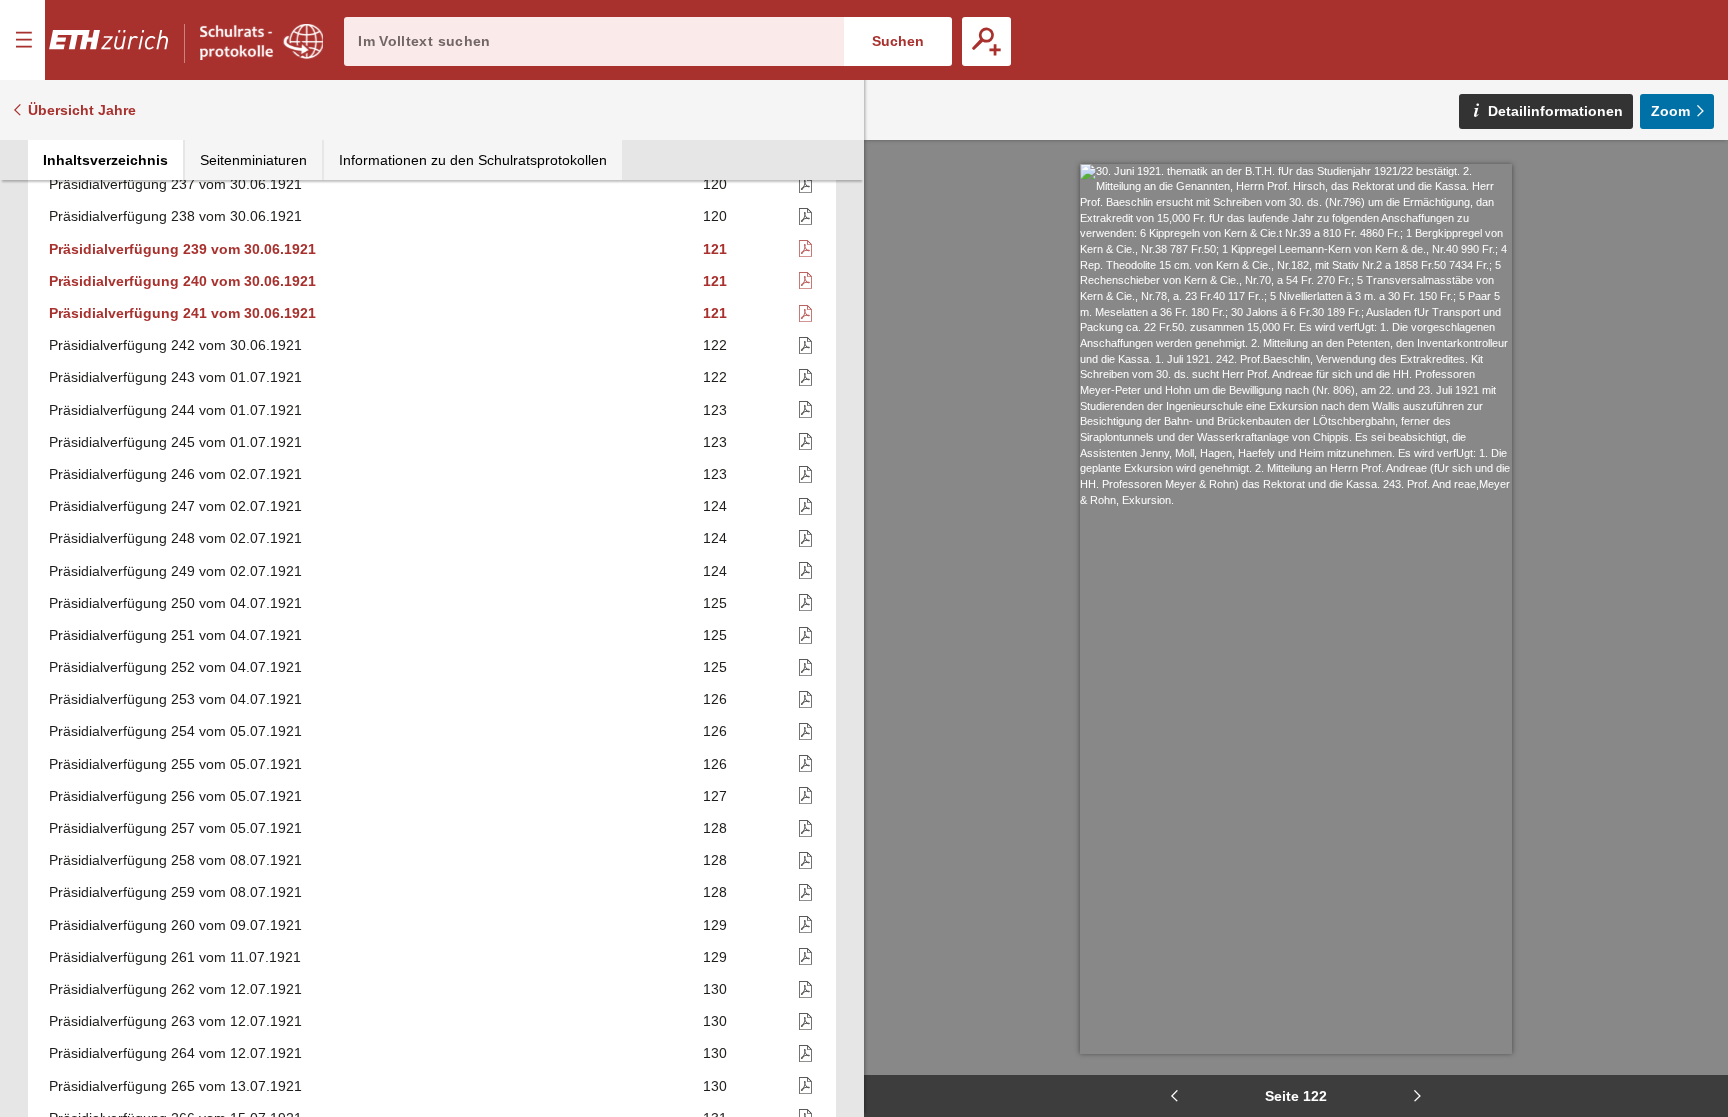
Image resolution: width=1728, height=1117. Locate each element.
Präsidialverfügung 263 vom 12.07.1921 (175, 1021)
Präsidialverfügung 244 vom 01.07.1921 (175, 410)
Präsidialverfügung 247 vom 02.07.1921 (175, 506)
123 (715, 410)
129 (715, 925)
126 (715, 699)
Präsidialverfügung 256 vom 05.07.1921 (175, 796)
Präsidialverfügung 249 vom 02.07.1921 (175, 571)
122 (715, 345)
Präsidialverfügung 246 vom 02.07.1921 (175, 474)
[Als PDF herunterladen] (773, 184)
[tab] (105, 160)
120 (715, 184)
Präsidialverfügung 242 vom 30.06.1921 (175, 345)
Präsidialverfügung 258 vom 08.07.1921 (175, 860)
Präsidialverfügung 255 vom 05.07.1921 (175, 764)
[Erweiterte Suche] (986, 41)
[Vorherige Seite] (1174, 1096)
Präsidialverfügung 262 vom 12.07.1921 (175, 989)
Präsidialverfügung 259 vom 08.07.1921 (175, 892)
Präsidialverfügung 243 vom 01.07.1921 (175, 377)
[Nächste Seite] (1418, 1096)
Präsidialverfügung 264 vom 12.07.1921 (175, 1053)
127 (715, 796)
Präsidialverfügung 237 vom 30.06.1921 (175, 184)
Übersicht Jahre (82, 110)
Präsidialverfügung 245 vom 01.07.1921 (175, 442)
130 (715, 989)
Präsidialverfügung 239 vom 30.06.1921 (182, 249)
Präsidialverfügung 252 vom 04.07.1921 (175, 667)
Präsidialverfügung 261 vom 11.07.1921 (175, 957)
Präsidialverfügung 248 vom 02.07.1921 (175, 538)
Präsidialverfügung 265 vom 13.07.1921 (175, 1086)
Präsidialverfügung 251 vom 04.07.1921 (175, 635)
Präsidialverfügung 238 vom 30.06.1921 (175, 216)
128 (715, 828)
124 (715, 506)
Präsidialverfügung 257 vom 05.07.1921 (175, 828)
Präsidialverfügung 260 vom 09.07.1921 (175, 925)
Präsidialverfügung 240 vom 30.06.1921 (182, 281)
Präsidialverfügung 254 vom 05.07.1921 (175, 731)
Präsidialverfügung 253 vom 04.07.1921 (175, 699)
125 (715, 603)
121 (715, 249)
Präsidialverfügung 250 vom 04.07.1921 (175, 603)
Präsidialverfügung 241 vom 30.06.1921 (182, 313)
